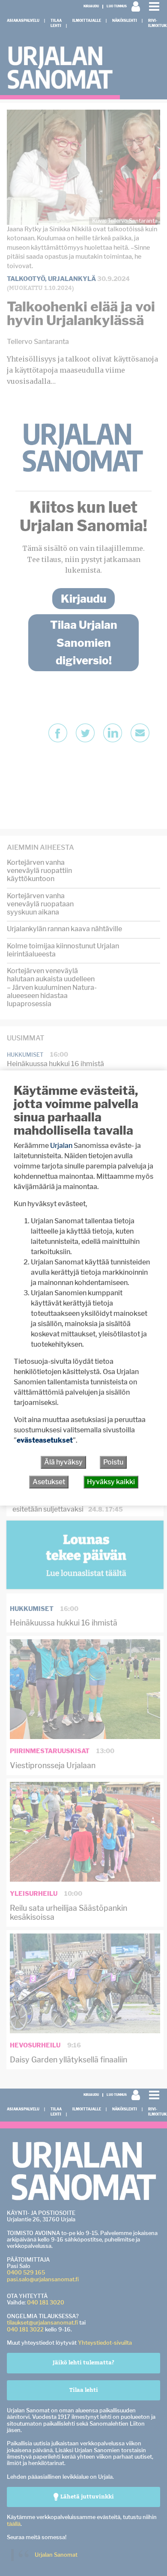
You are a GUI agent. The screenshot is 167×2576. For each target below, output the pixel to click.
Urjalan (61, 1146)
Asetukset (49, 1482)
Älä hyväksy (63, 1462)
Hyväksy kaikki (111, 1482)
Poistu (113, 1462)
